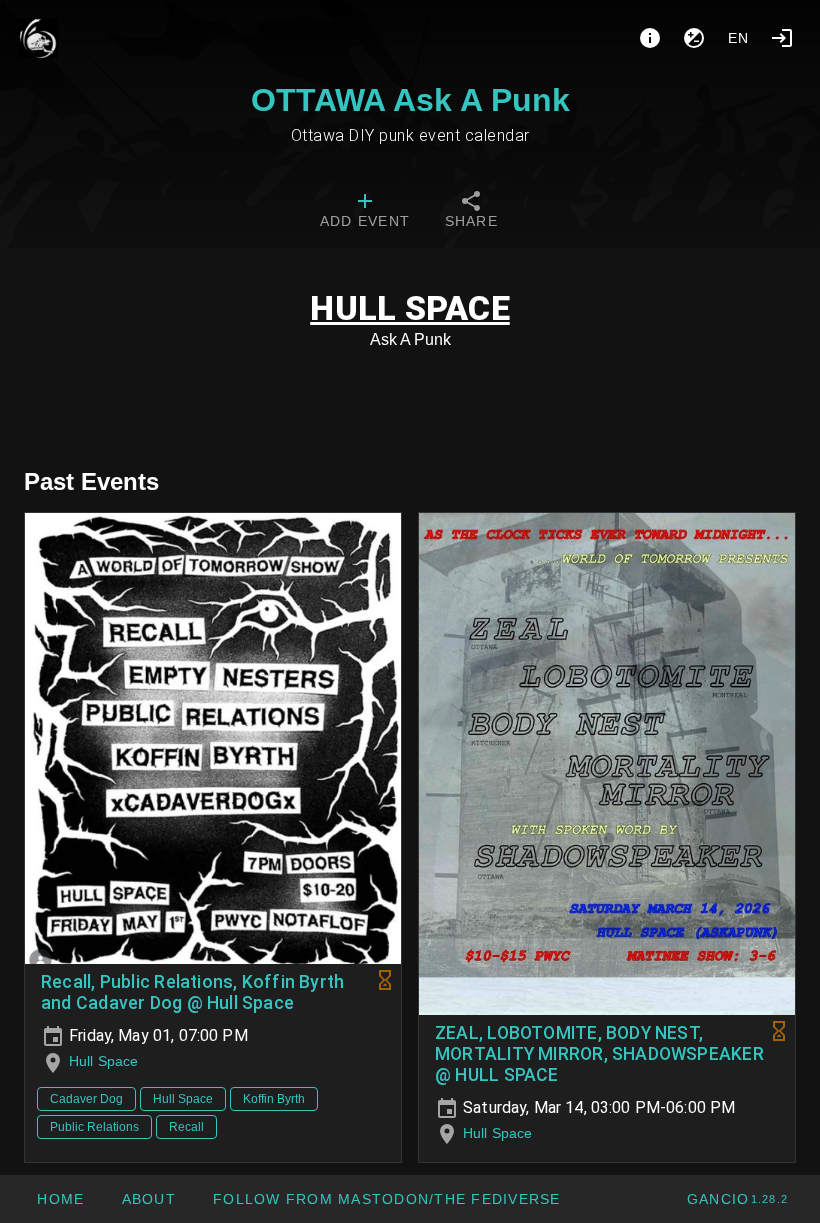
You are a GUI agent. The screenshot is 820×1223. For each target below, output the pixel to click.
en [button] (739, 38)
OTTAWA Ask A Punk (410, 100)
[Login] (782, 38)
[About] (650, 38)
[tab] (365, 212)
